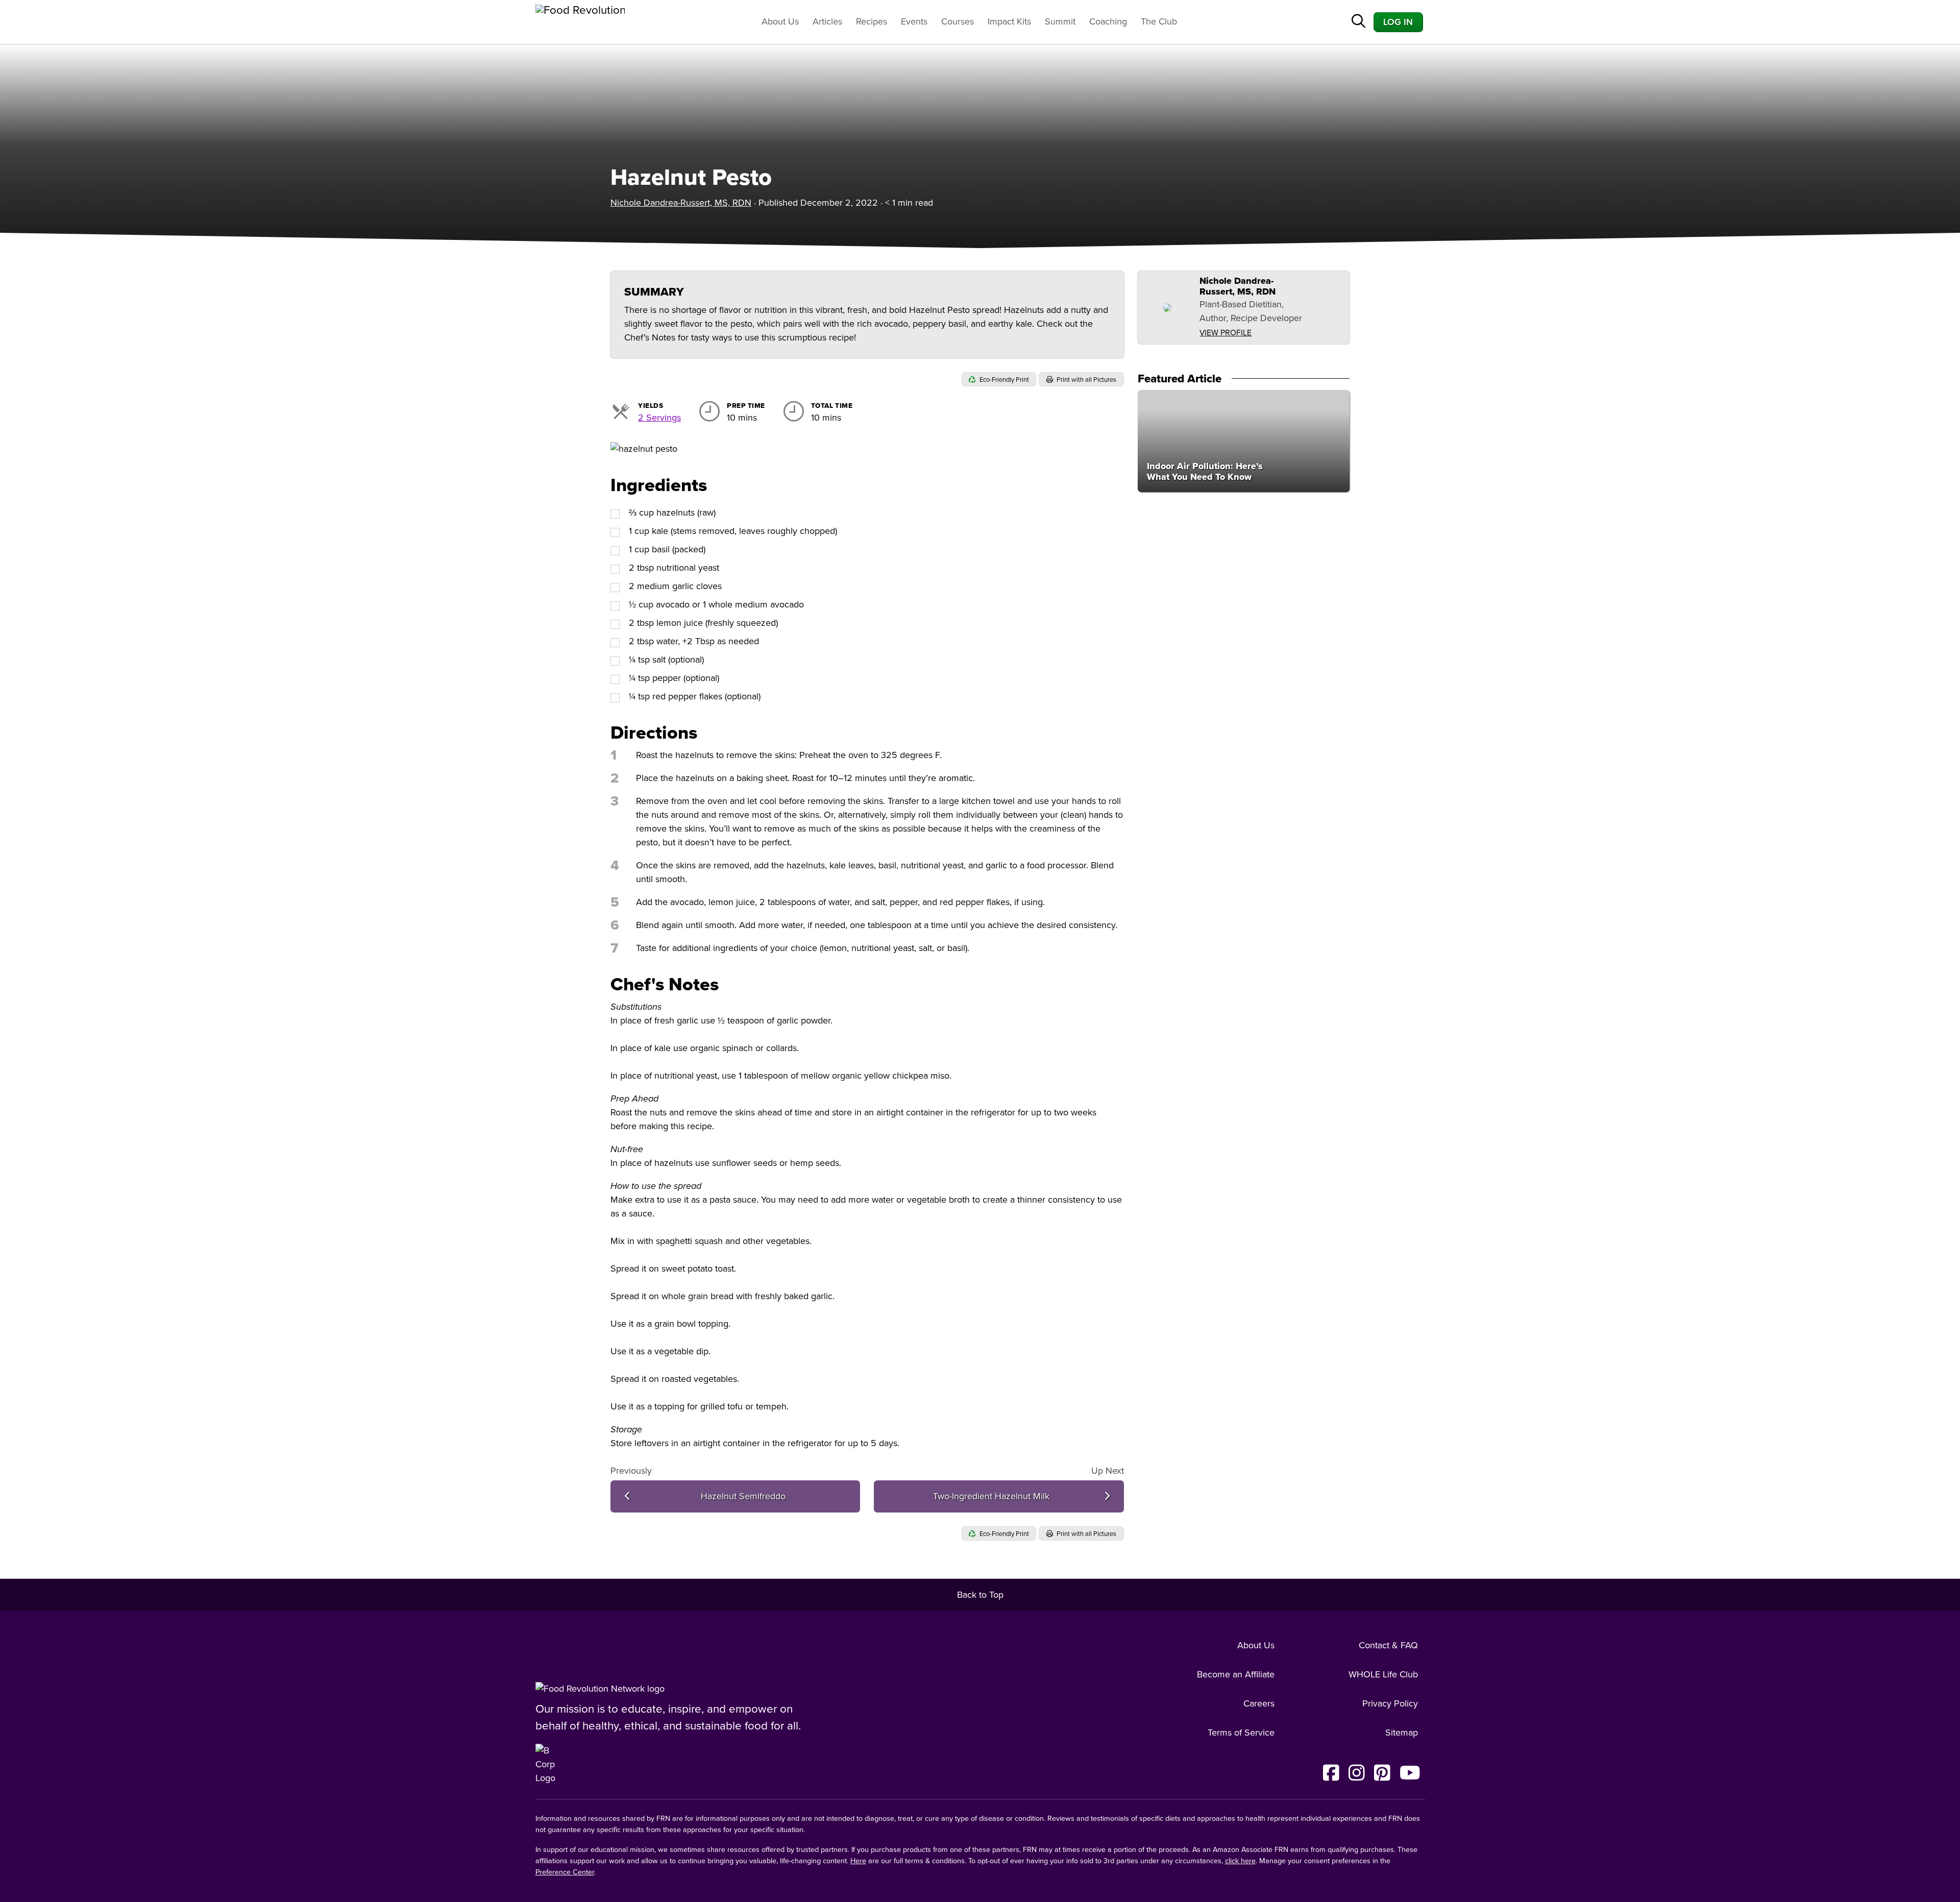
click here (1240, 1861)
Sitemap (1402, 1733)
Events (914, 21)
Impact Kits (1009, 21)
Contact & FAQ (1388, 1645)
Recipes (872, 21)
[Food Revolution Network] (600, 1689)
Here (858, 1861)
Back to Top (980, 1595)
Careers (1259, 1703)
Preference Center (565, 1872)
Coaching (1108, 21)
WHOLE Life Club (1383, 1674)
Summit (1060, 21)
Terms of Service (1241, 1733)
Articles (827, 21)
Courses (958, 21)
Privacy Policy (1390, 1703)
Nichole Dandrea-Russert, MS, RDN (681, 203)
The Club (1159, 21)
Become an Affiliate (1236, 1674)
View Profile (1226, 333)
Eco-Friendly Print (1003, 380)
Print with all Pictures (1086, 380)
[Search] (1358, 22)
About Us (780, 21)
